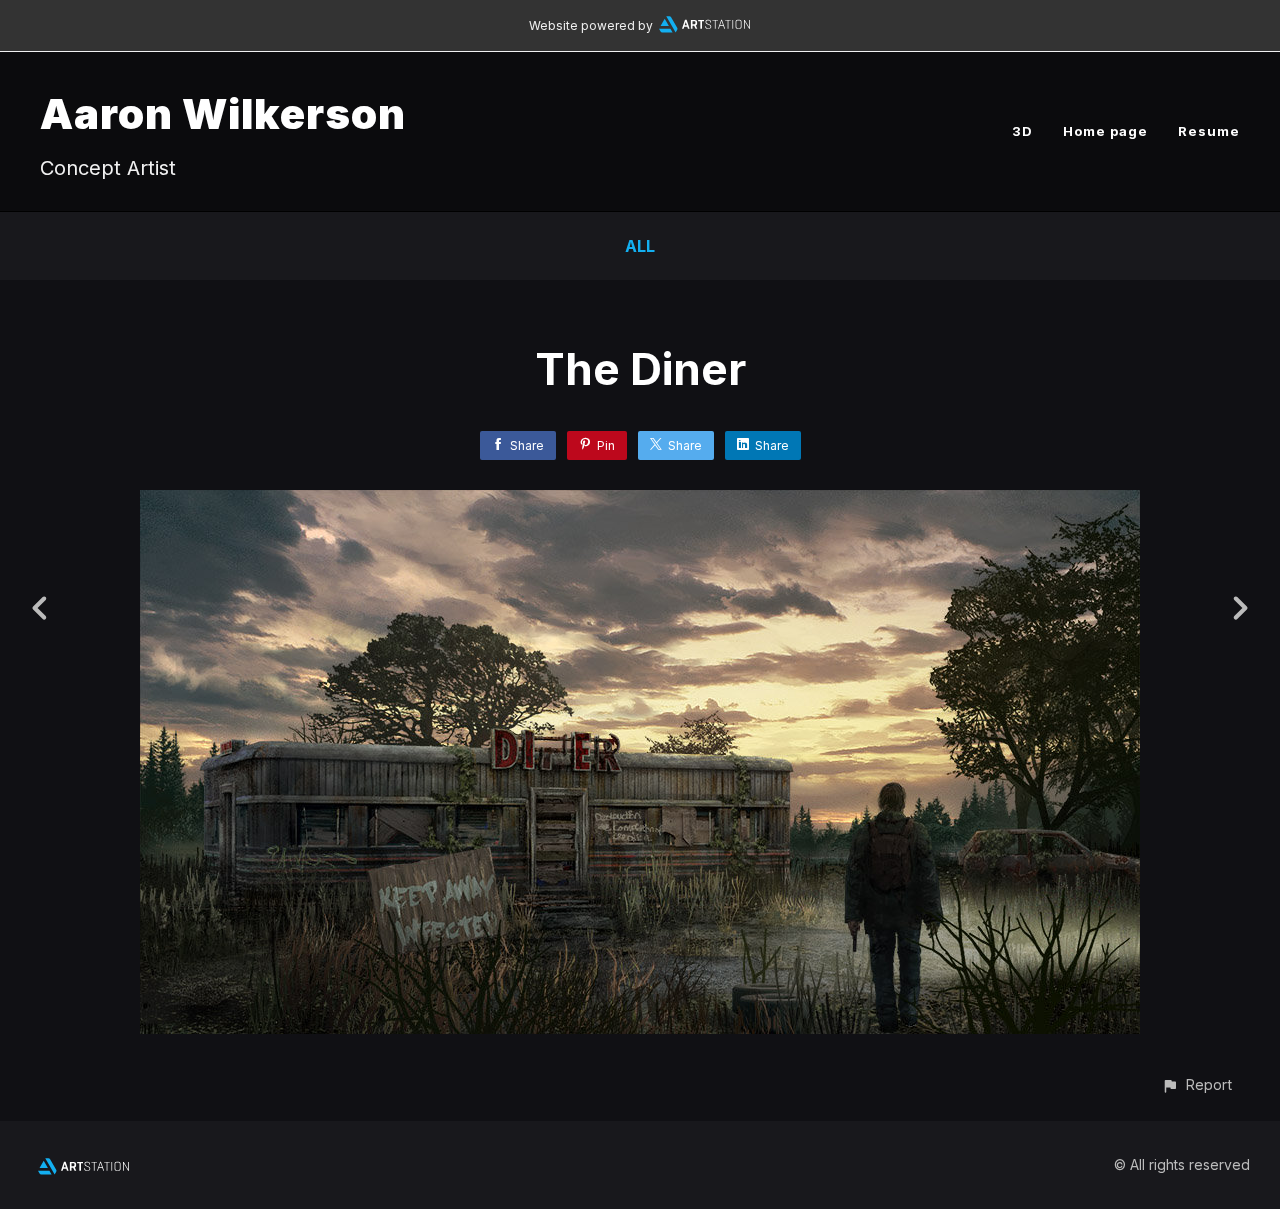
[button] (1196, 1084)
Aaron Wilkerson (223, 113)
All (640, 246)
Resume (1209, 131)
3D (1022, 131)
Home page (1105, 131)
